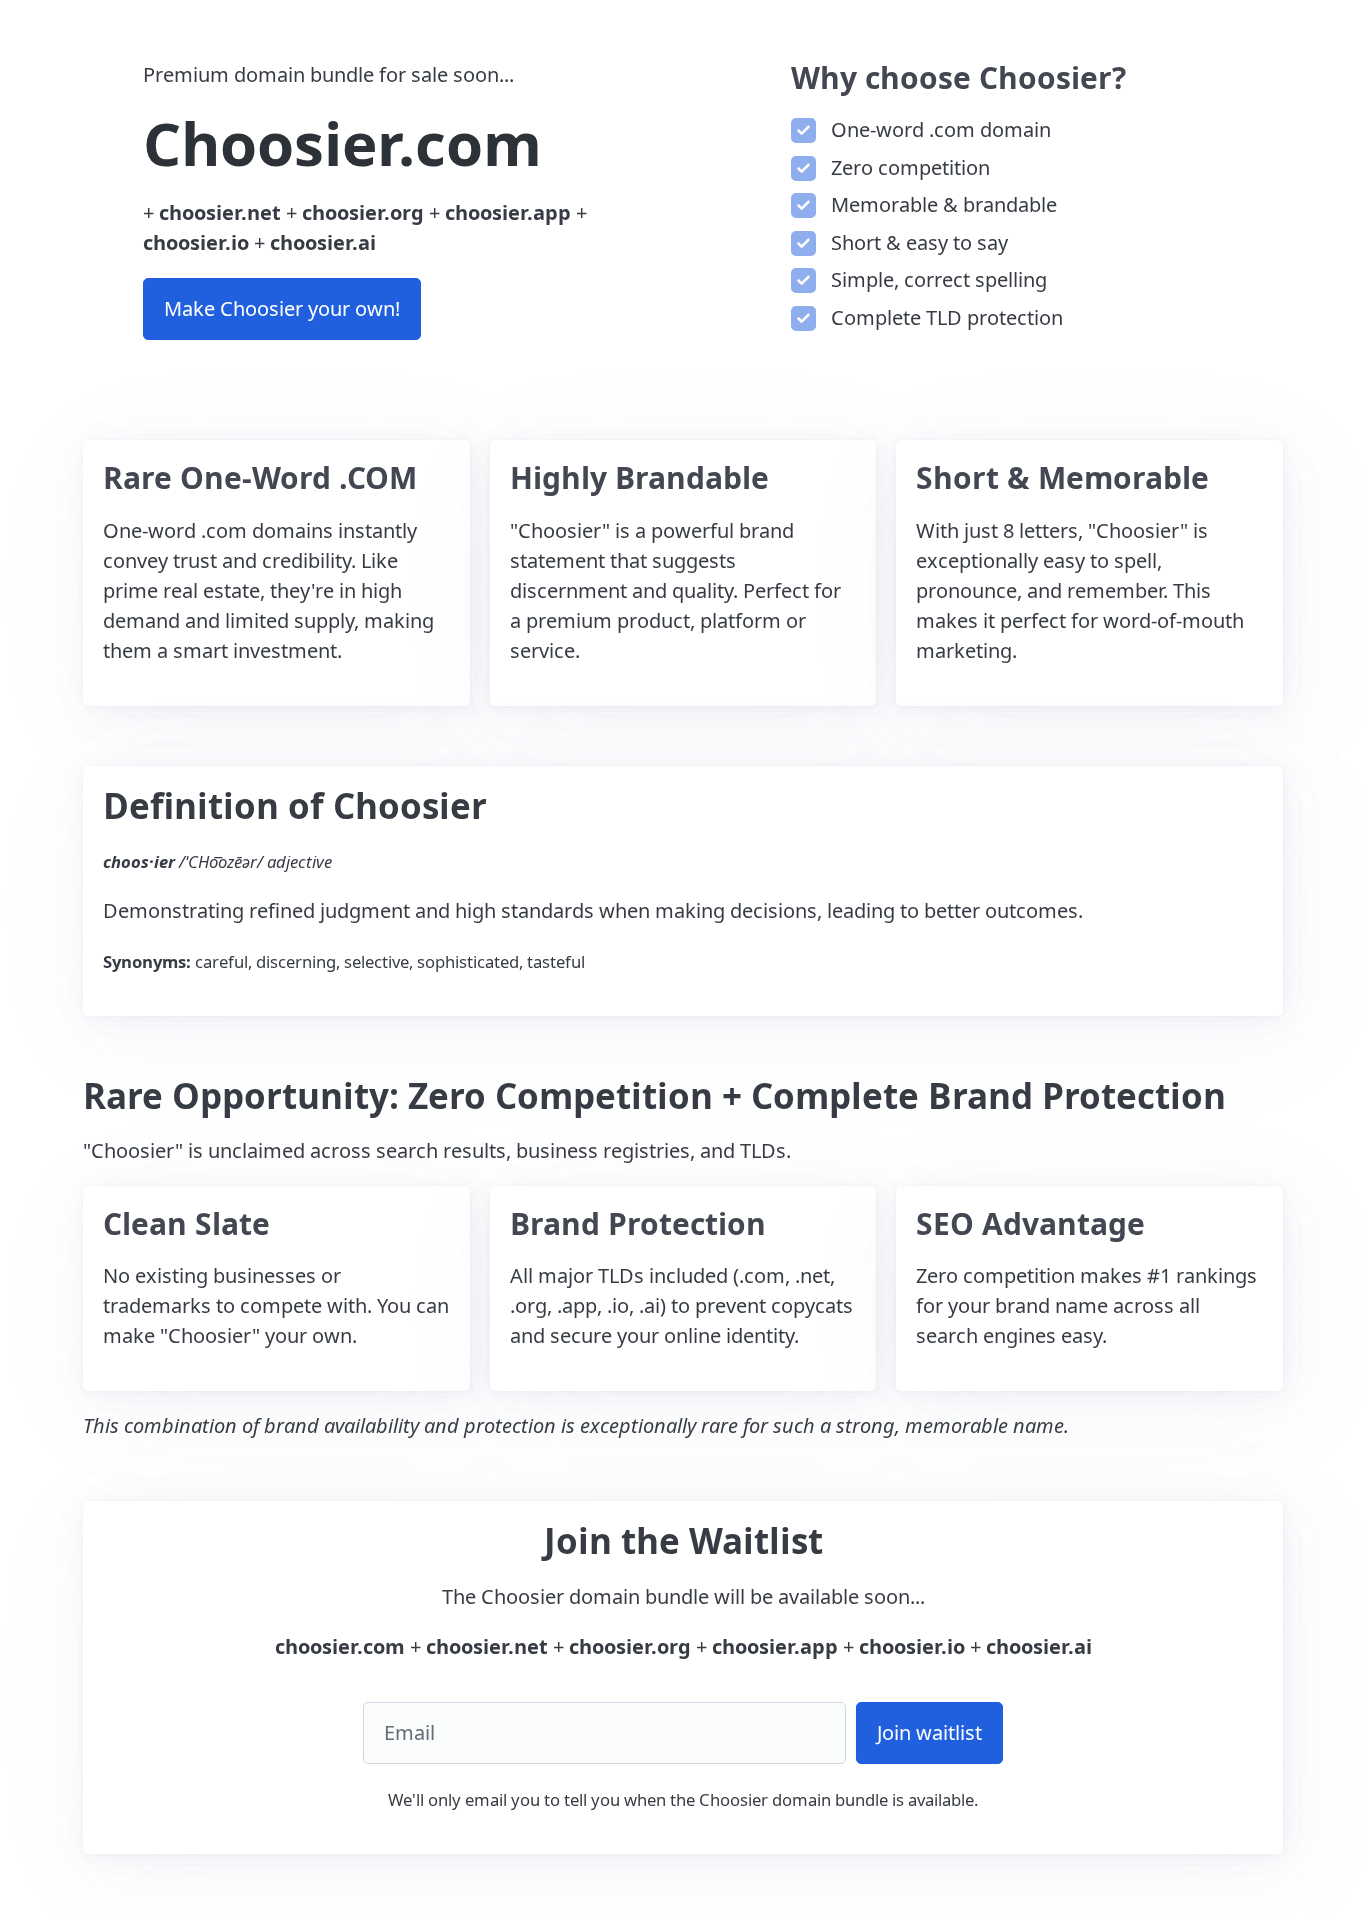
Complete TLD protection (944, 317)
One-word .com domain (938, 129)
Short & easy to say (917, 242)
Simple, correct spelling (936, 279)
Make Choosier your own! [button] (282, 308)
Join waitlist (929, 1732)
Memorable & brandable (941, 204)
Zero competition (908, 167)
